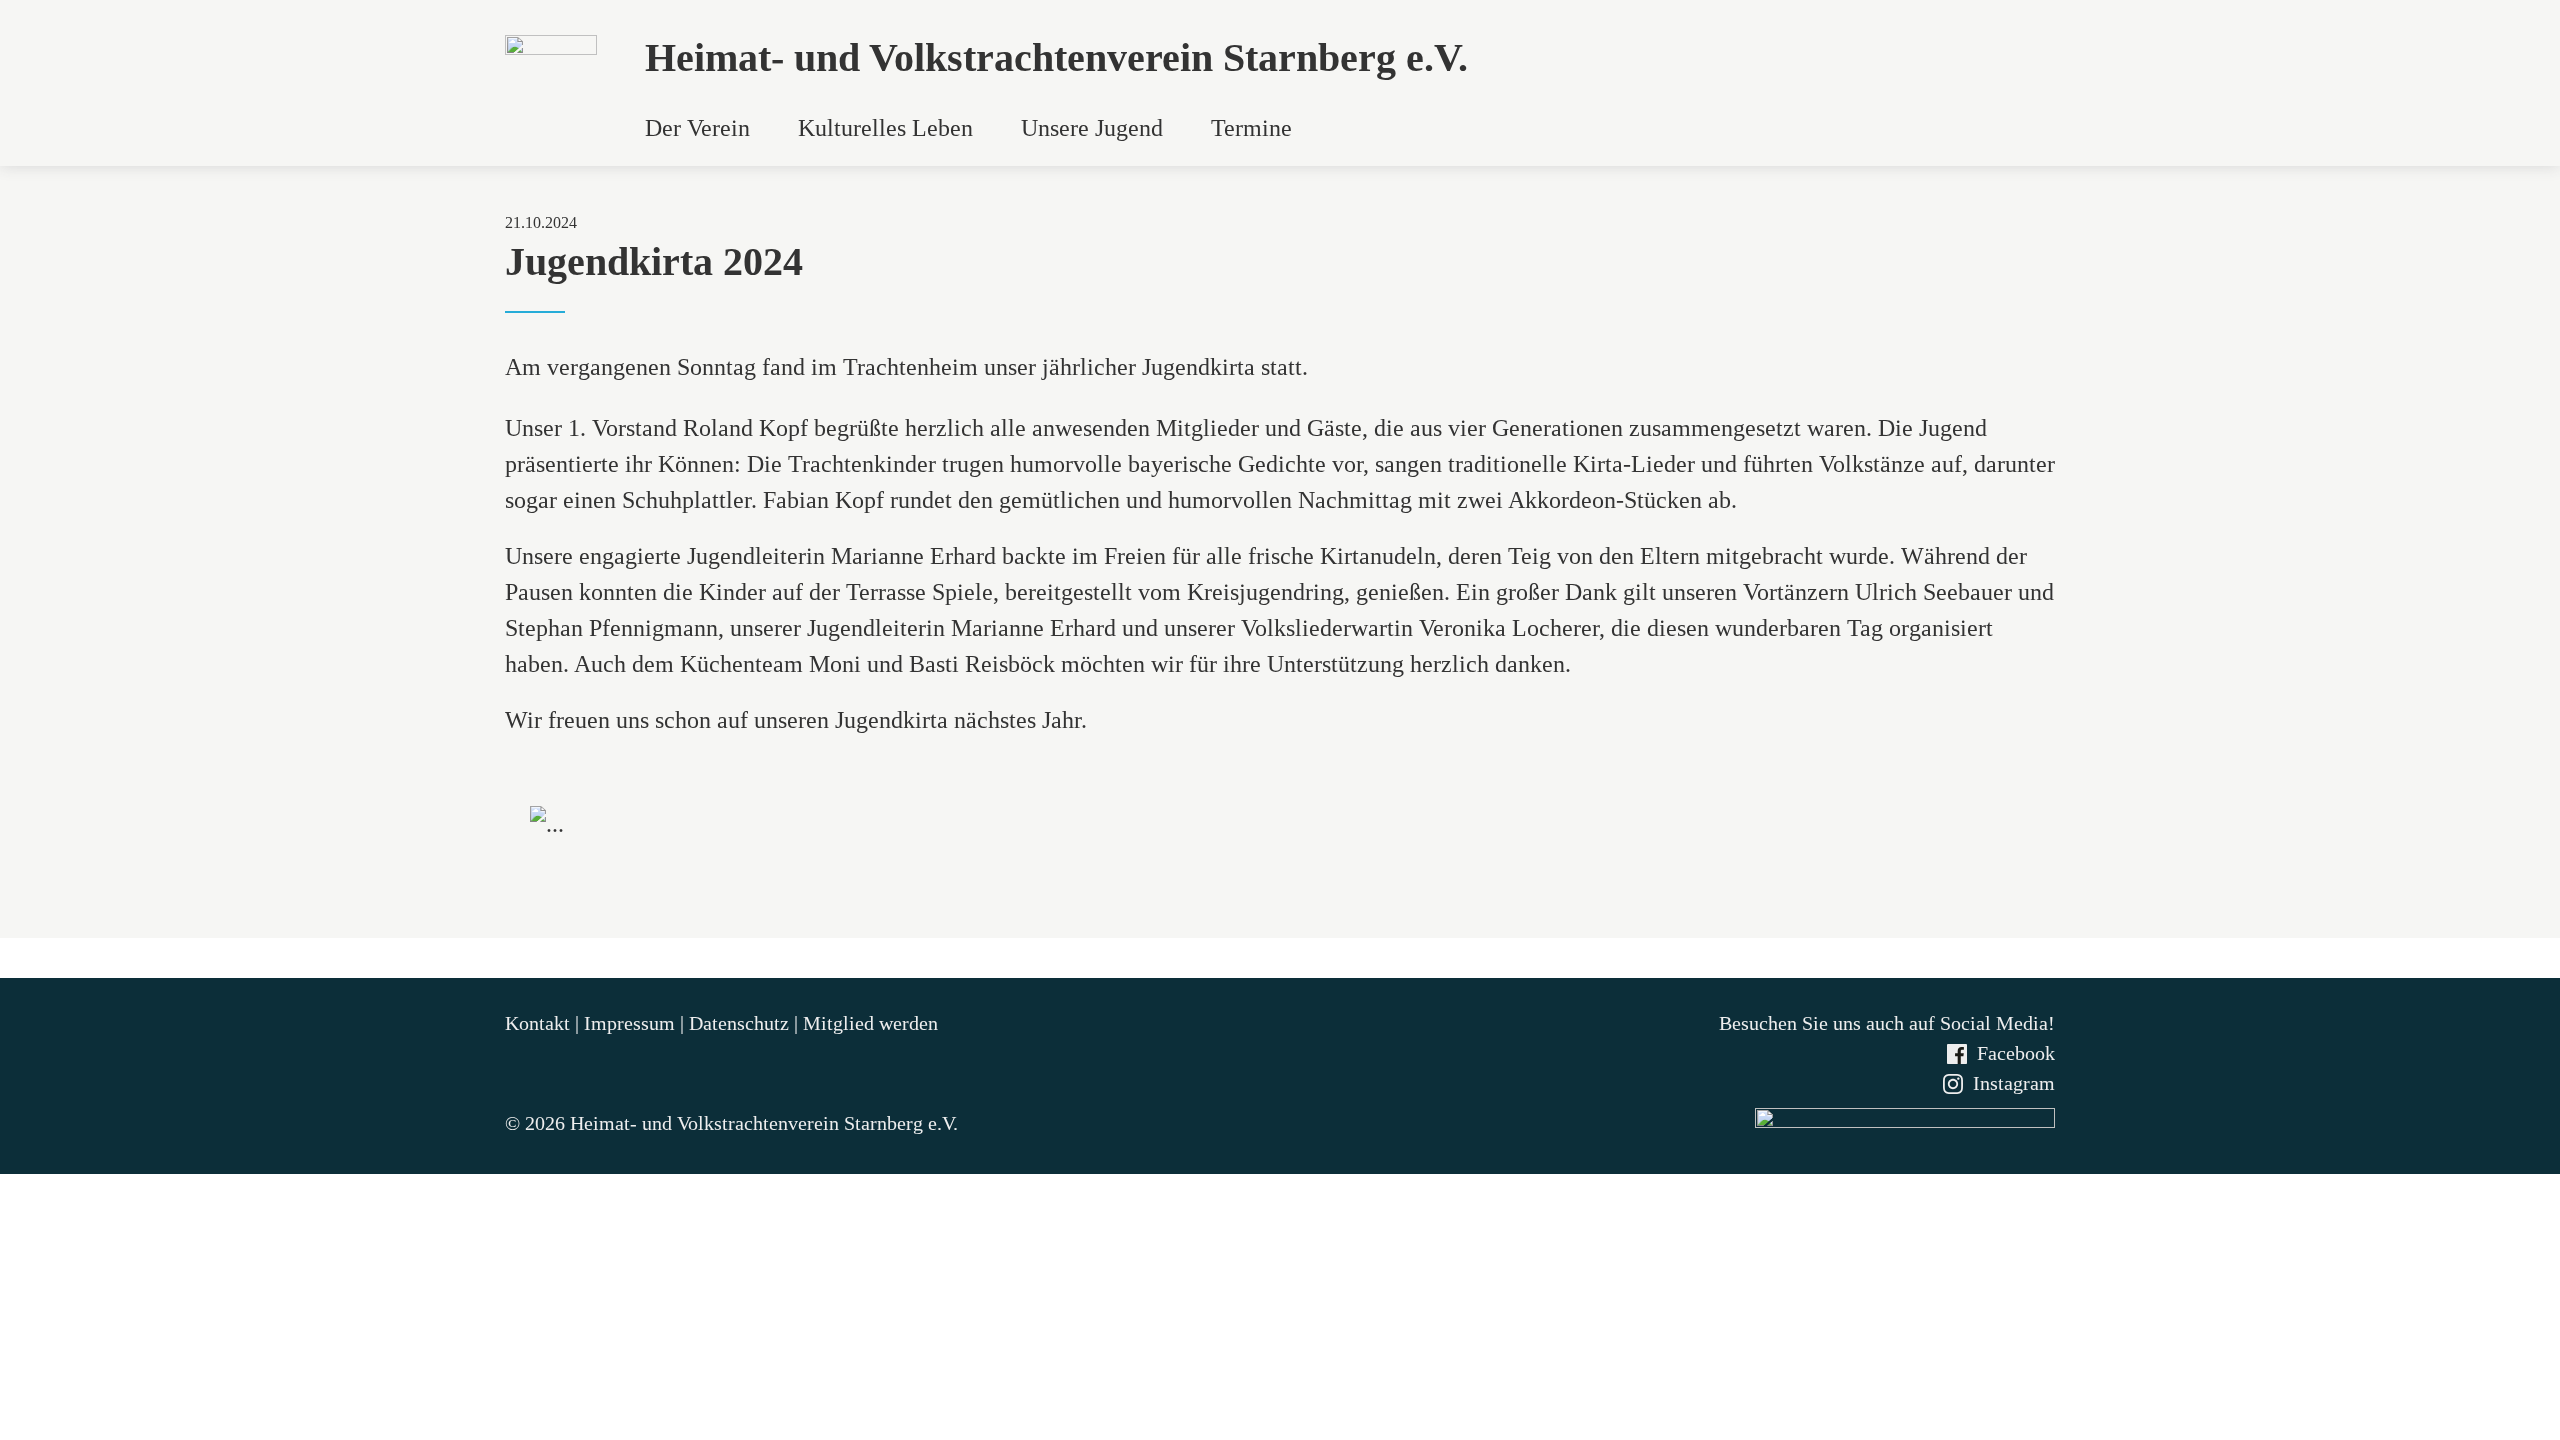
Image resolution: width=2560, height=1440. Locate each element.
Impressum (632, 1023)
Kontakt (540, 1023)
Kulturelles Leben (885, 128)
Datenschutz (741, 1023)
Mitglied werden (870, 1023)
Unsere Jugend (1092, 128)
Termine (1251, 128)
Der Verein (697, 128)
